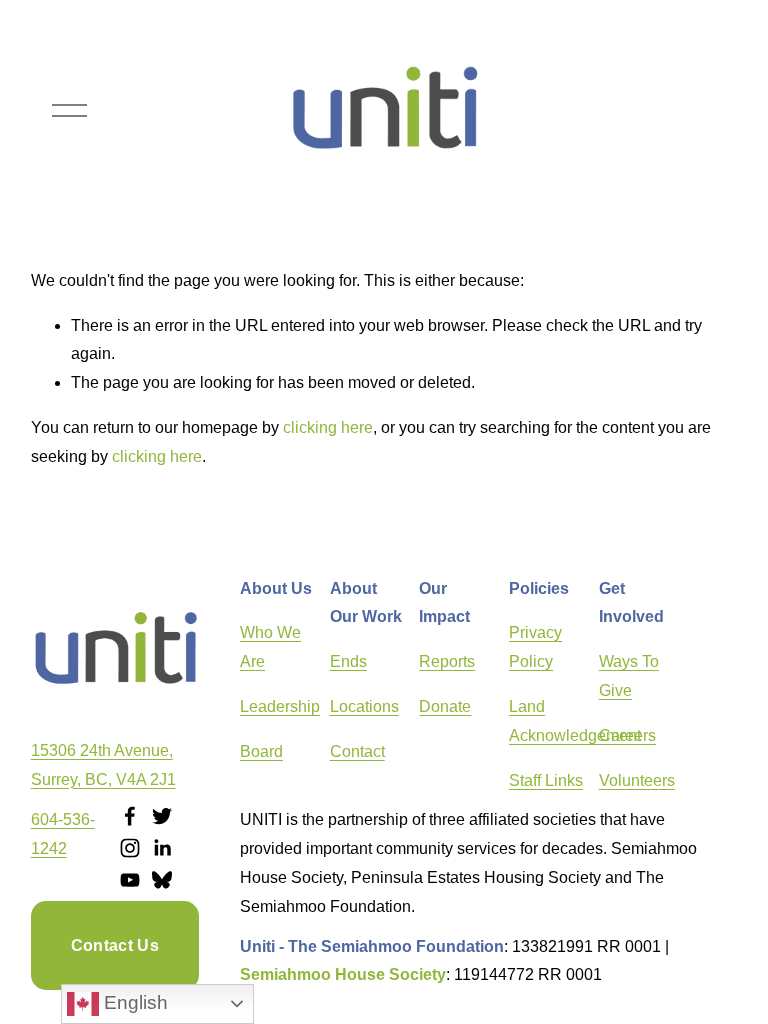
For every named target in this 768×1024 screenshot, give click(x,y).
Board (261, 751)
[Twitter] (162, 816)
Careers (627, 735)
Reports (447, 661)
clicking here (328, 427)
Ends (348, 661)
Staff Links (546, 780)
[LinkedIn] (162, 848)
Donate (445, 706)
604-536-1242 (63, 834)
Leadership (280, 706)
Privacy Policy (535, 647)
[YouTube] (130, 880)
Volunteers (637, 780)
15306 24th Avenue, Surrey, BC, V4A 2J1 (103, 765)
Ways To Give (629, 676)
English (133, 1002)
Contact (357, 751)
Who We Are (270, 647)
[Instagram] (130, 848)
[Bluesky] (162, 880)
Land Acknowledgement (575, 721)
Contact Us (115, 945)
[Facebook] (130, 816)
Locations (364, 706)
